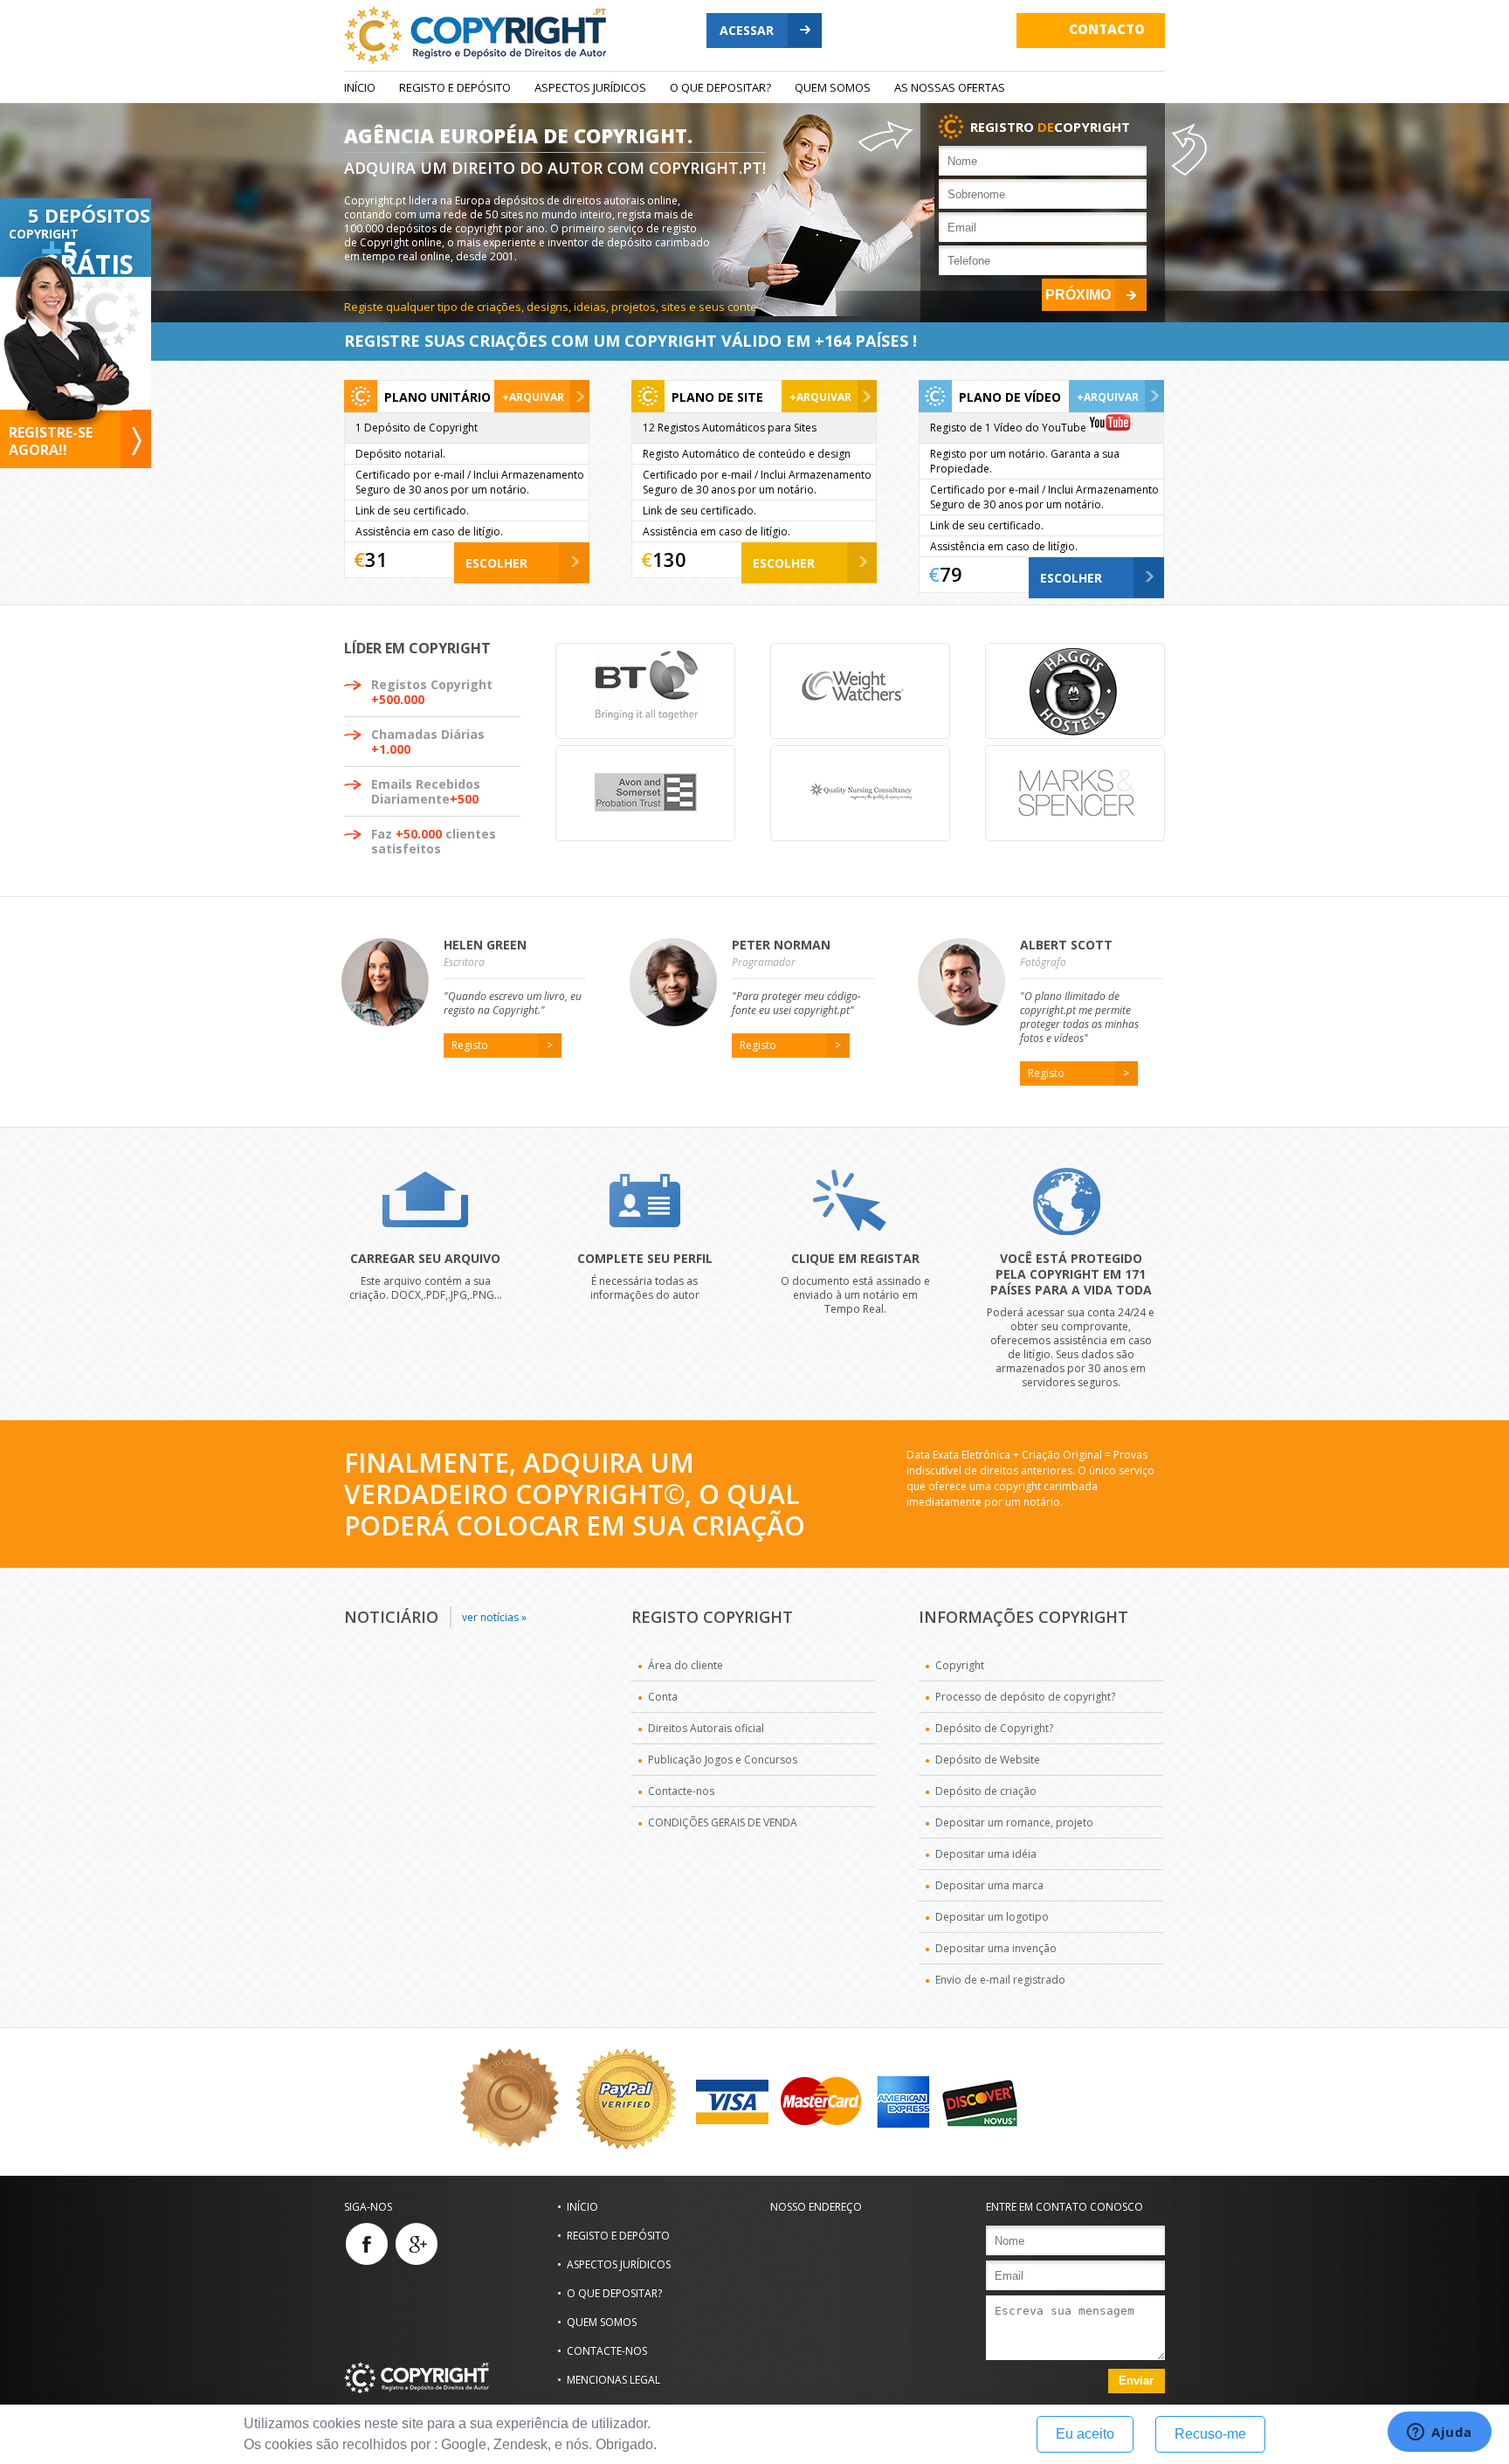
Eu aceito (1085, 2434)
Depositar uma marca (989, 1885)
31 (376, 559)
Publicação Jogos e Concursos (723, 1760)
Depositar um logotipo (992, 1917)
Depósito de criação (986, 1791)
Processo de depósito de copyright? (1025, 1697)
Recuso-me (1210, 2434)
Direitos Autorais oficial (706, 1728)
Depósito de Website (988, 1760)
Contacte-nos (681, 1791)
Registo (470, 1045)
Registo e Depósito (455, 87)
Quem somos (833, 87)
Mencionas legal (613, 2380)
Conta (663, 1697)
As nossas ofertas (950, 87)
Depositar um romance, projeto (1014, 1822)
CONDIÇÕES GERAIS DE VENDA (723, 1822)
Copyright (960, 1665)
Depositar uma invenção (996, 1948)
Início (360, 87)
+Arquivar (533, 397)
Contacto (1107, 29)
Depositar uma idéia (986, 1854)
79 (951, 574)
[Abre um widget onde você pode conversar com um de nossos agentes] (1440, 2433)
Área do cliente (686, 1665)
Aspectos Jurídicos (590, 87)
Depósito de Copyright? (994, 1728)
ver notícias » (494, 1617)
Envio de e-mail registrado (1000, 1980)
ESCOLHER (496, 563)
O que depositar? (720, 87)
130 (669, 559)
